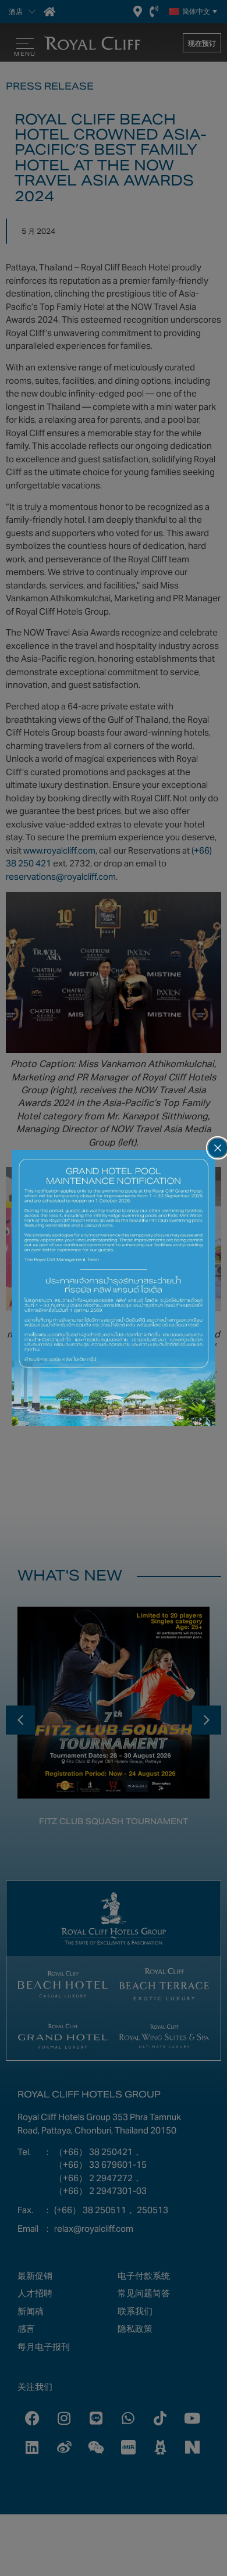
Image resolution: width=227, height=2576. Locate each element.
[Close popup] (218, 1148)
